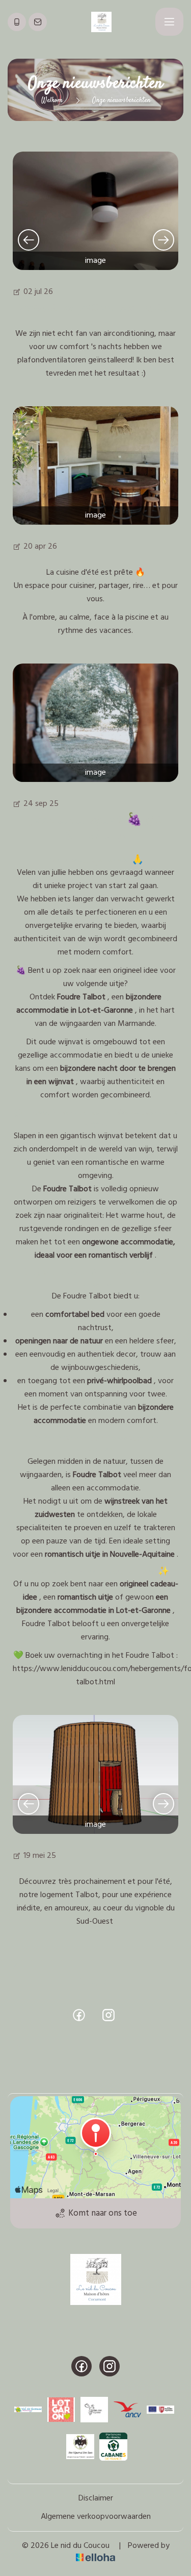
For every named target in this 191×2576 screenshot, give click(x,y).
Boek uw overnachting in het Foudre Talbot (100, 1656)
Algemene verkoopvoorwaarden (96, 2517)
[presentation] (28, 239)
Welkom (52, 101)
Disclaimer (96, 2498)
